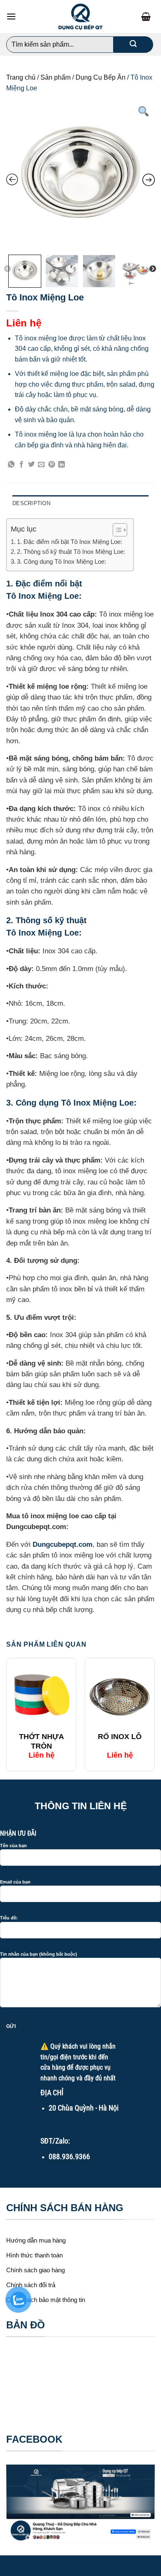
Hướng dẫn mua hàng (36, 2240)
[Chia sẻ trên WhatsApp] (11, 465)
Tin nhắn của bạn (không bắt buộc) (39, 1954)
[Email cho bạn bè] (41, 465)
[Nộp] (133, 45)
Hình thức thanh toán (34, 2255)
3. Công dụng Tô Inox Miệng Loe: (62, 561)
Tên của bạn (13, 1846)
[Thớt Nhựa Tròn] (41, 1695)
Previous (7, 269)
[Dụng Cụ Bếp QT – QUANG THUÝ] (80, 17)
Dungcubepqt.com (63, 1544)
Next (153, 269)
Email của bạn (15, 1882)
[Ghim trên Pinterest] (52, 465)
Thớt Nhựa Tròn (41, 1741)
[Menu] (11, 16)
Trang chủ (21, 77)
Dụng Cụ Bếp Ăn (101, 77)
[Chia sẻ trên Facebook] (21, 465)
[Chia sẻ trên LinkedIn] (62, 465)
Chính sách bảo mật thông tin (46, 2300)
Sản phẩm (56, 77)
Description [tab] (31, 503)
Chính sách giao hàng (36, 2270)
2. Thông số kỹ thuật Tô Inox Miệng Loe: (71, 552)
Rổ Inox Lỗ (120, 1737)
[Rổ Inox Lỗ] (120, 1695)
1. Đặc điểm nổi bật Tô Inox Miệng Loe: (70, 542)
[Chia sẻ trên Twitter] (31, 465)
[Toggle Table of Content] (116, 530)
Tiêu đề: (9, 1918)
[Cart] (148, 17)
